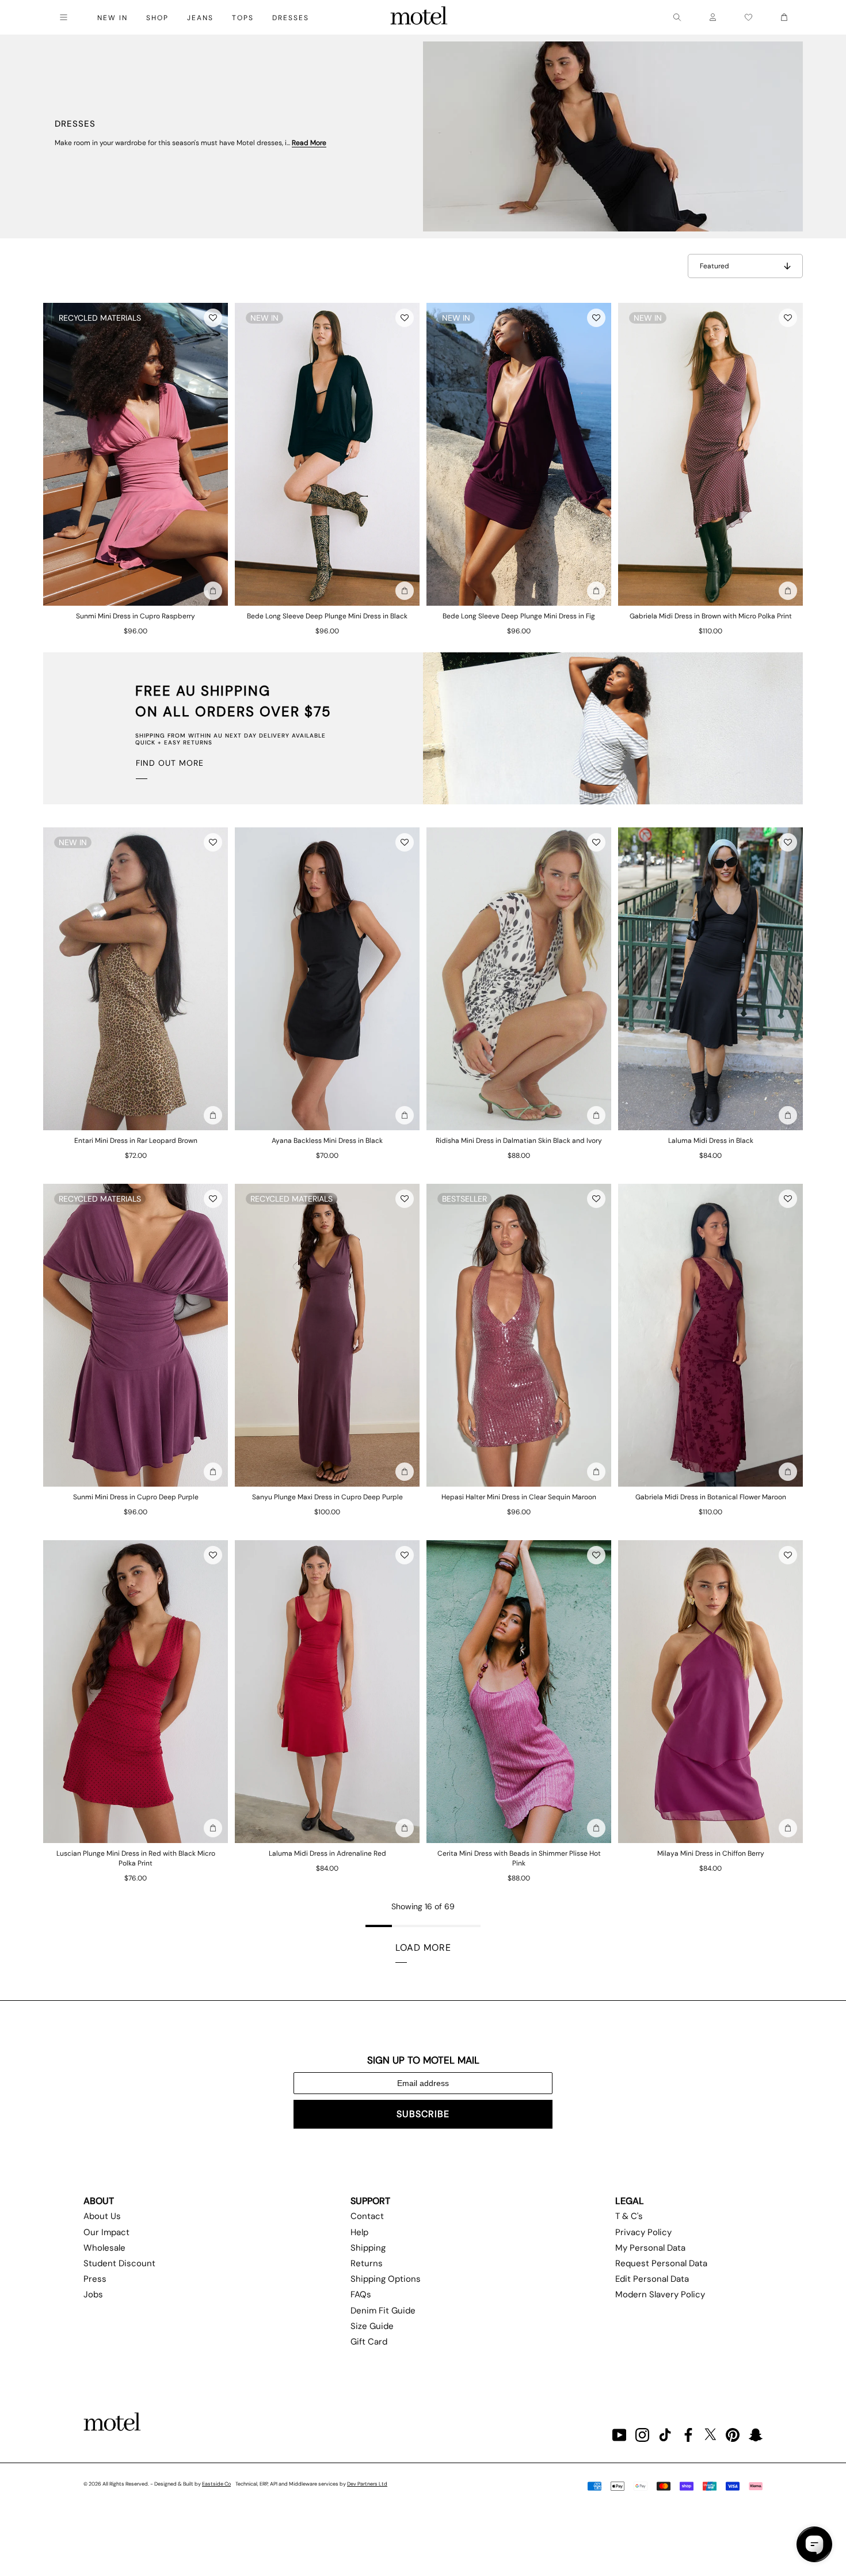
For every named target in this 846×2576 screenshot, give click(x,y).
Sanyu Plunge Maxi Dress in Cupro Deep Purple (327, 1497)
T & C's (629, 2216)
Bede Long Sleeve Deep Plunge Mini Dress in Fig (519, 616)
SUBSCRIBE (423, 2114)
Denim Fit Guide (383, 2311)
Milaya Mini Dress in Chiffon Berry (711, 1853)
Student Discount (119, 2263)
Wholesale (104, 2248)
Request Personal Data (661, 2263)
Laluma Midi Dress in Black (711, 1141)
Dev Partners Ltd (367, 2484)
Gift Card (369, 2342)
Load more (423, 1948)
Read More (309, 143)
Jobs (93, 2294)
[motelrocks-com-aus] (419, 17)
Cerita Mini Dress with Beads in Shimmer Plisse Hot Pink (519, 1858)
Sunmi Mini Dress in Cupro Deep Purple (136, 1497)
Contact (367, 2216)
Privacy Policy (643, 2232)
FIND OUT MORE (170, 763)
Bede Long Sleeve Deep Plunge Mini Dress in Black (327, 616)
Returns (367, 2263)
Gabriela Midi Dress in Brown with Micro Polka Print (711, 616)
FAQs (361, 2294)
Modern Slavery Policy (660, 2294)
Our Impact (106, 2232)
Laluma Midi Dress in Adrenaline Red (327, 1853)
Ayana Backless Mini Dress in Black (327, 1141)
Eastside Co (216, 2484)
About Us (102, 2216)
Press (95, 2279)
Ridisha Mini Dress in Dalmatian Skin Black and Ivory (519, 1141)
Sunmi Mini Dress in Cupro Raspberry (136, 616)
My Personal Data (650, 2248)
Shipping (368, 2248)
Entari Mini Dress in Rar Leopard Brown (136, 1141)
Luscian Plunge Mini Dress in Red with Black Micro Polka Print (136, 1858)
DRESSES (291, 18)
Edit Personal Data (652, 2279)
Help (359, 2232)
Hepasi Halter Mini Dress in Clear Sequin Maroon (519, 1497)
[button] (213, 318)
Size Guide (372, 2326)
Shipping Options (386, 2279)
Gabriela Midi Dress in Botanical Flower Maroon (711, 1497)
